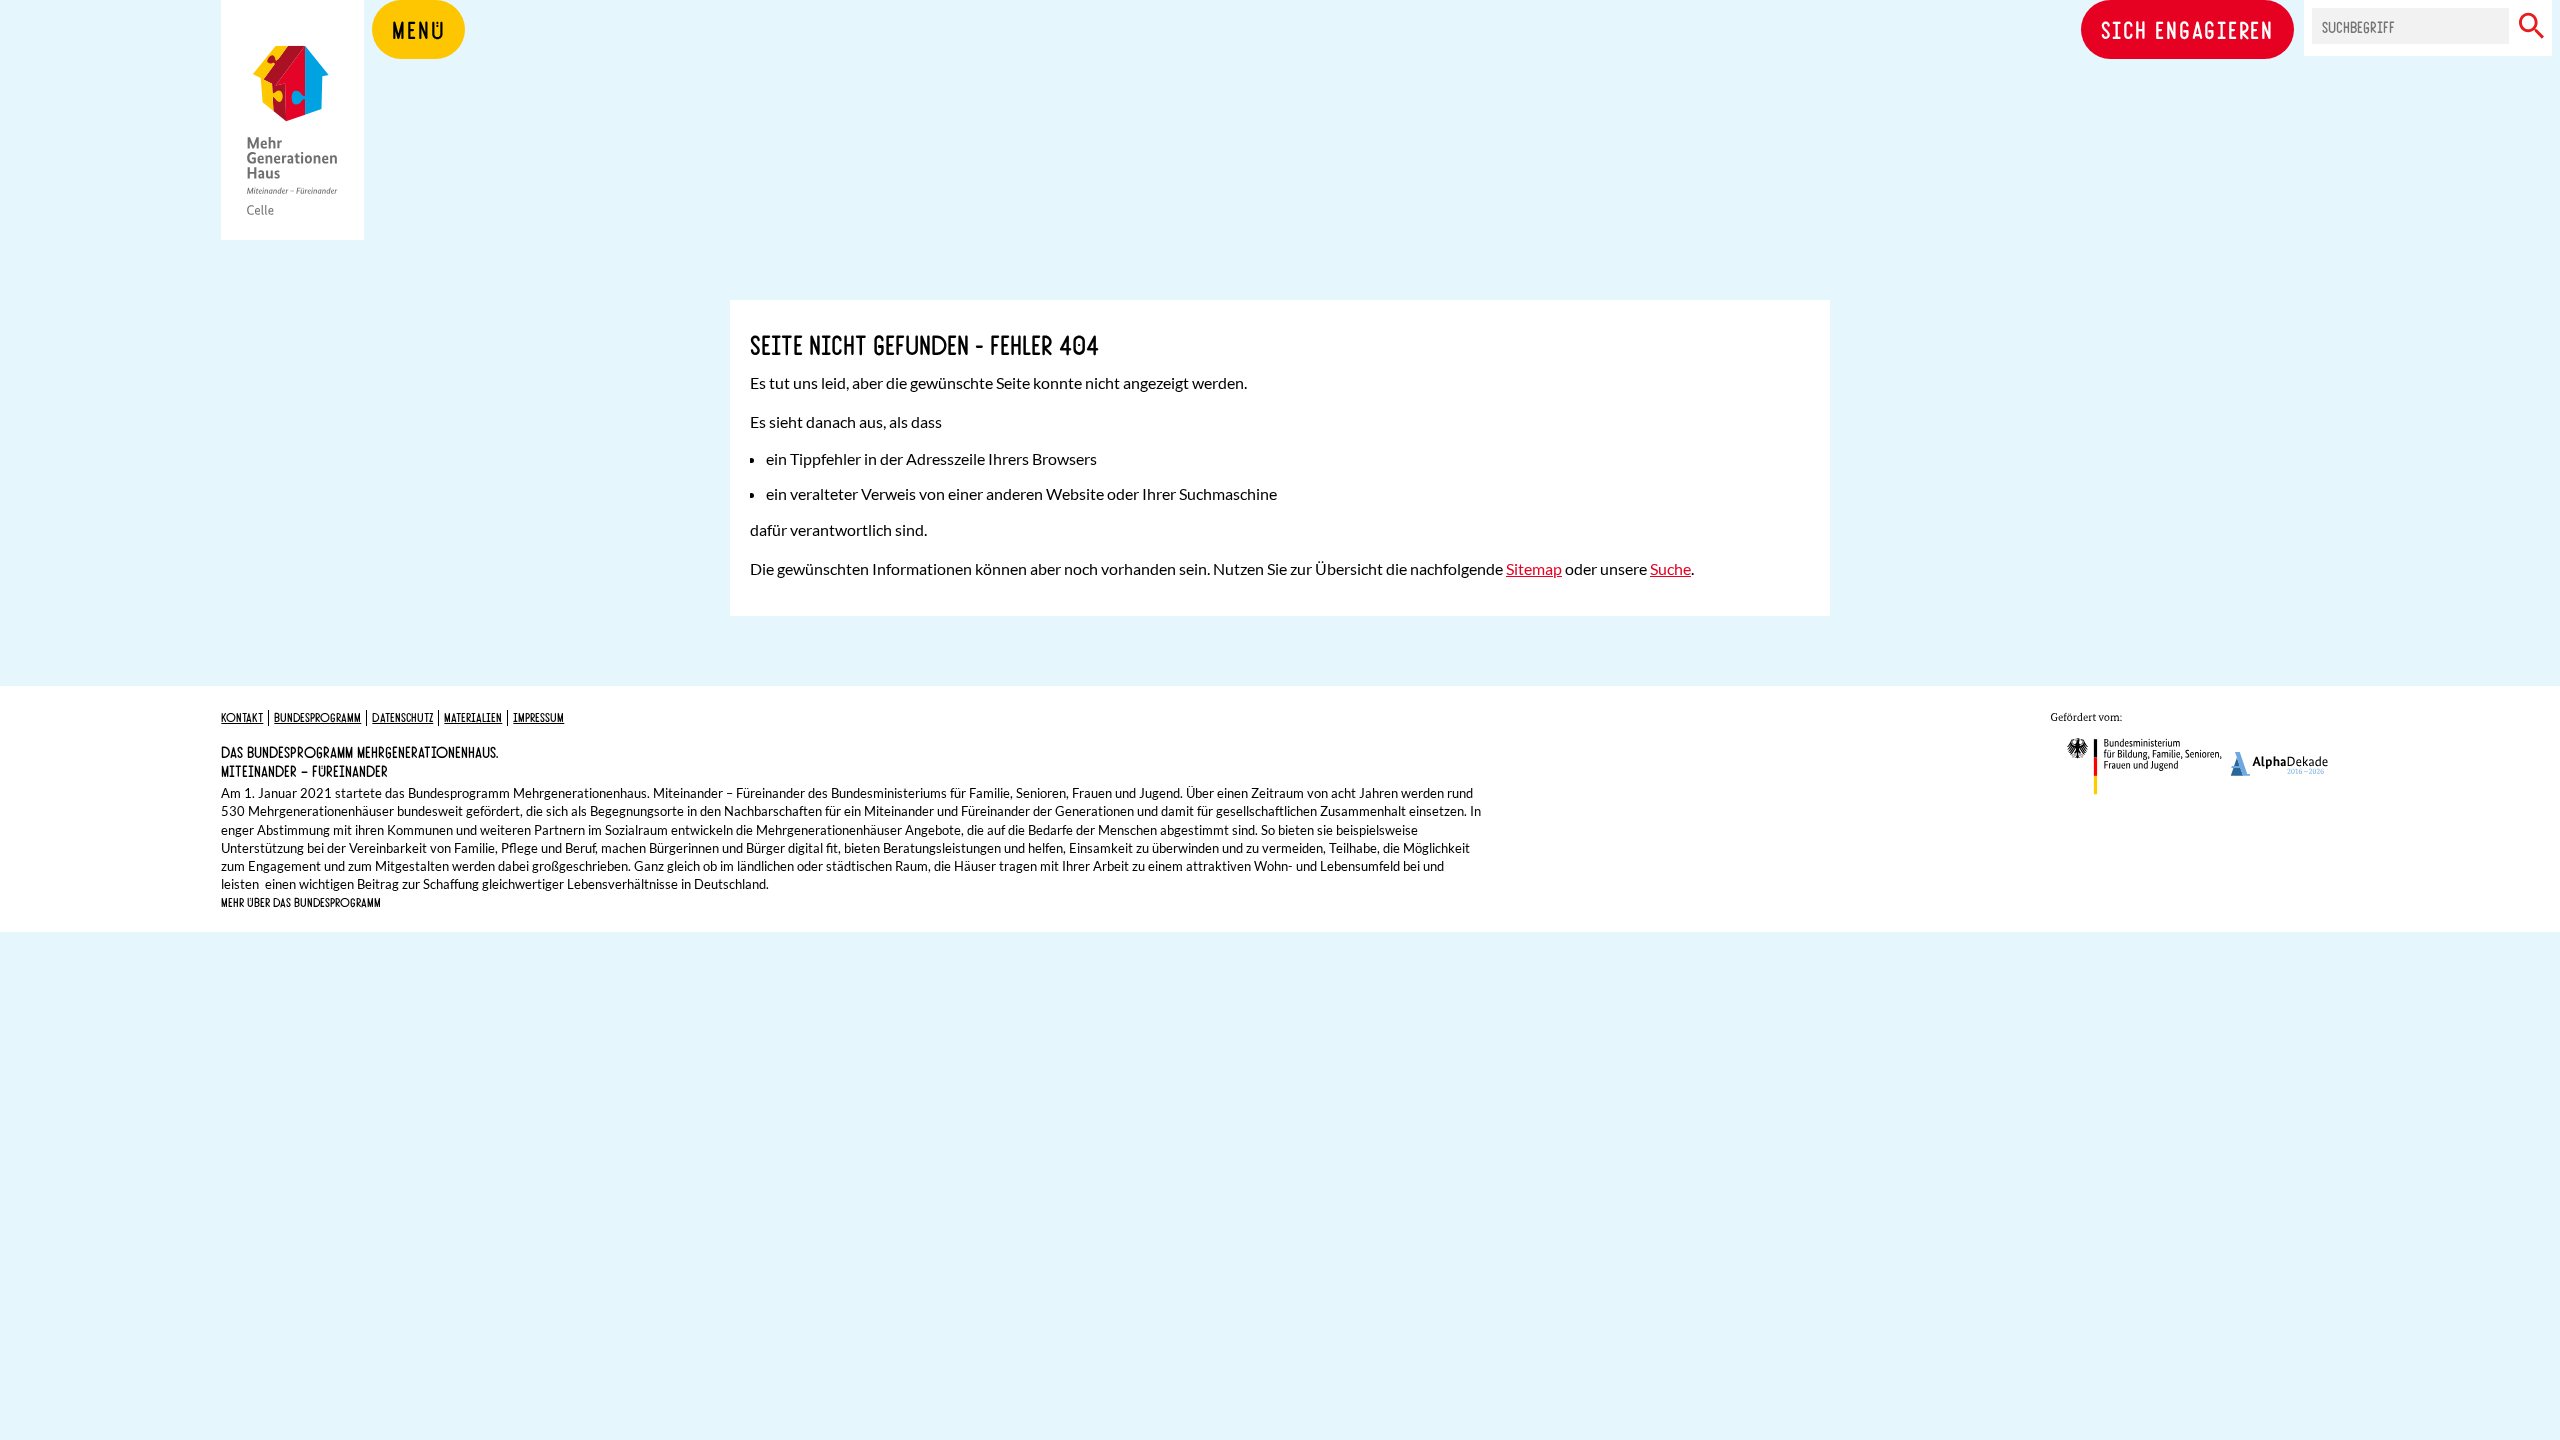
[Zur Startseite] (292, 150)
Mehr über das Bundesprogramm (301, 902)
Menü (418, 29)
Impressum (538, 717)
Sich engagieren (2187, 29)
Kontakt (242, 717)
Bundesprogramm (317, 717)
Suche (1670, 568)
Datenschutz (402, 717)
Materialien (473, 717)
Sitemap (1534, 568)
